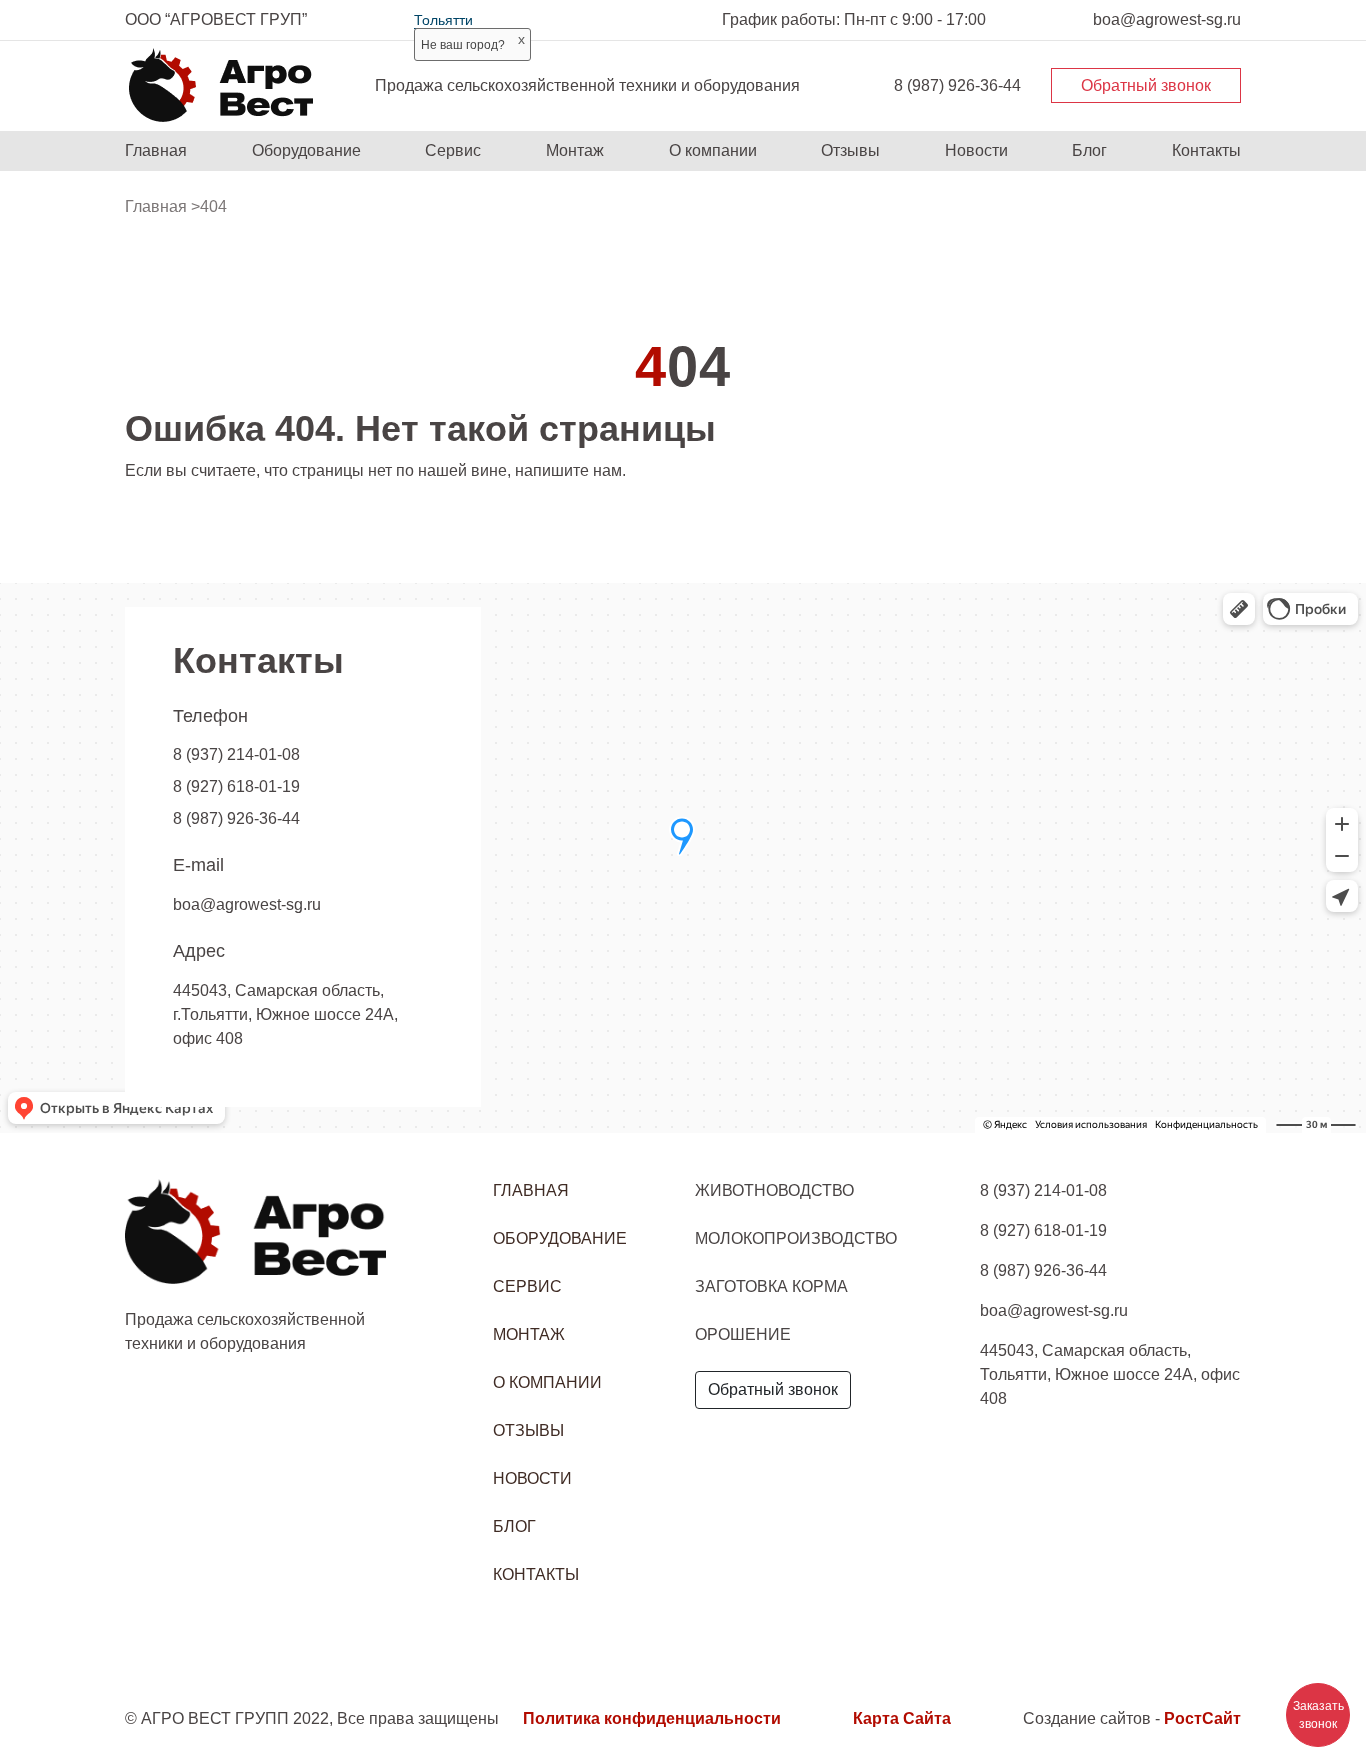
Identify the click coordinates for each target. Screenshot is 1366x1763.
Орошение (743, 1334)
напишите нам (568, 470)
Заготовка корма (771, 1286)
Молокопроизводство (796, 1238)
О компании (713, 150)
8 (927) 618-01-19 (236, 786)
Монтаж (575, 150)
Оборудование (306, 150)
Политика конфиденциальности (652, 1718)
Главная (156, 150)
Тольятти (443, 20)
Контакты (1206, 150)
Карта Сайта (902, 1718)
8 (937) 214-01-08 (236, 754)
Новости (976, 150)
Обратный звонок (1146, 85)
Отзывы (850, 150)
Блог (1089, 150)
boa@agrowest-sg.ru (247, 904)
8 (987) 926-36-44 (957, 85)
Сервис (453, 150)
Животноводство (774, 1190)
